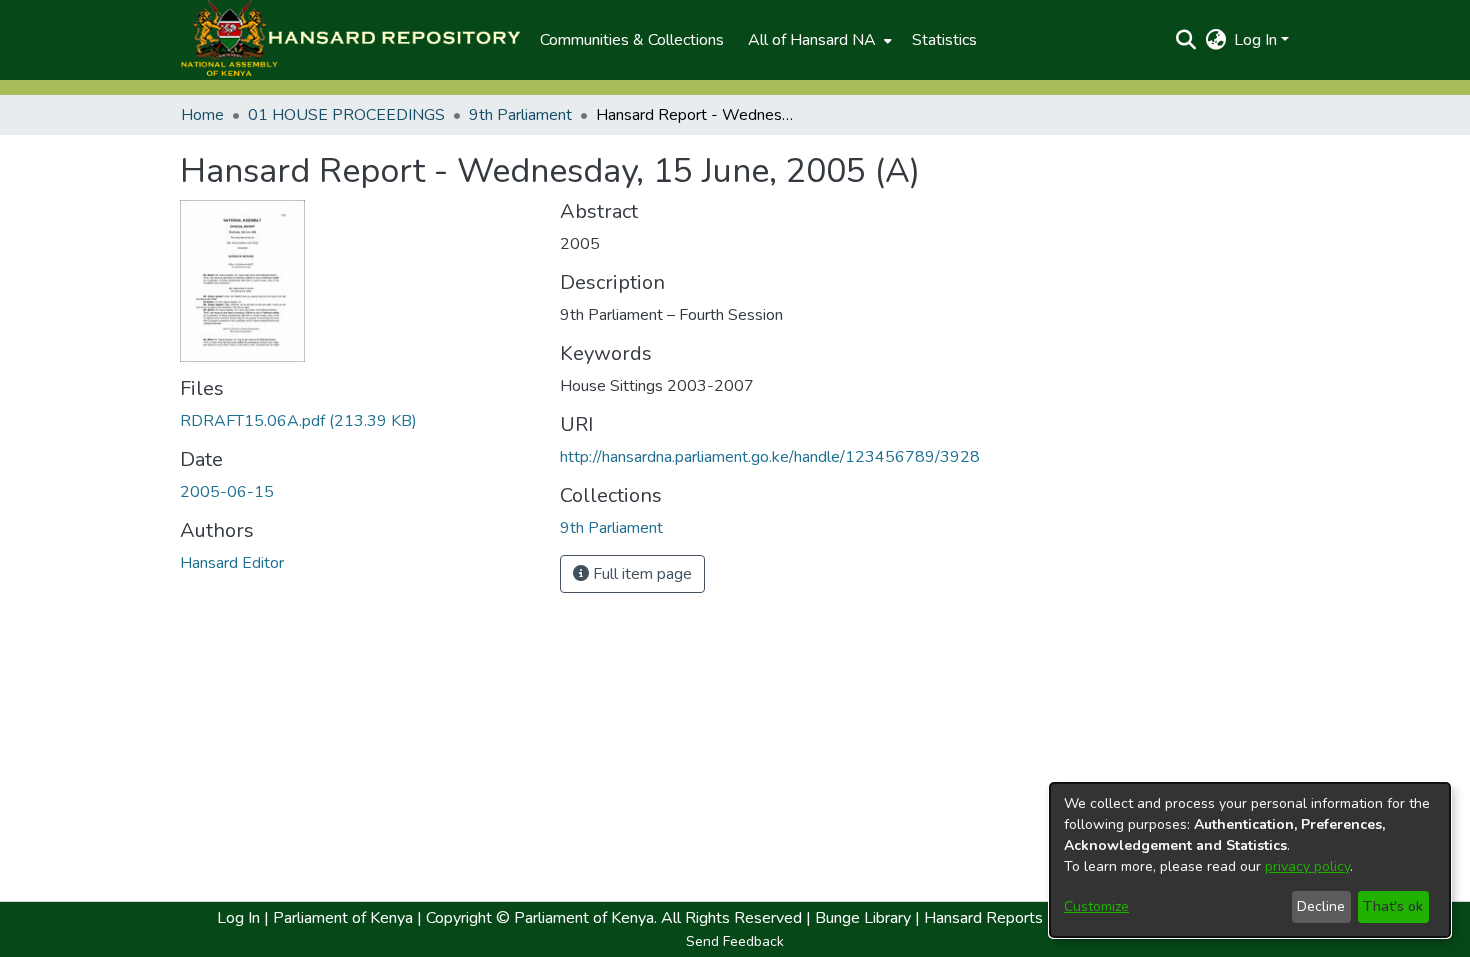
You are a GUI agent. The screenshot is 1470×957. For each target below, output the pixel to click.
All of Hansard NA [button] (812, 40)
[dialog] (1250, 860)
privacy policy (1307, 866)
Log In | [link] (243, 918)
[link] (298, 421)
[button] (350, 40)
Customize (1096, 906)
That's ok (1393, 906)
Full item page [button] (640, 574)
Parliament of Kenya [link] (341, 918)
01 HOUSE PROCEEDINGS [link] (346, 115)
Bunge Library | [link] (867, 918)
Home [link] (202, 115)
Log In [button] (1257, 40)
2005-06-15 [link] (227, 492)
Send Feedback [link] (735, 941)
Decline (1321, 906)
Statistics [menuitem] (944, 40)
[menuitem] (818, 40)
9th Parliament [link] (520, 115)
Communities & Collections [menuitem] (632, 40)
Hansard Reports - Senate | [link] (1018, 918)
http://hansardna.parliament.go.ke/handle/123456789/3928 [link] (770, 457)
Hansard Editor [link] (232, 563)
